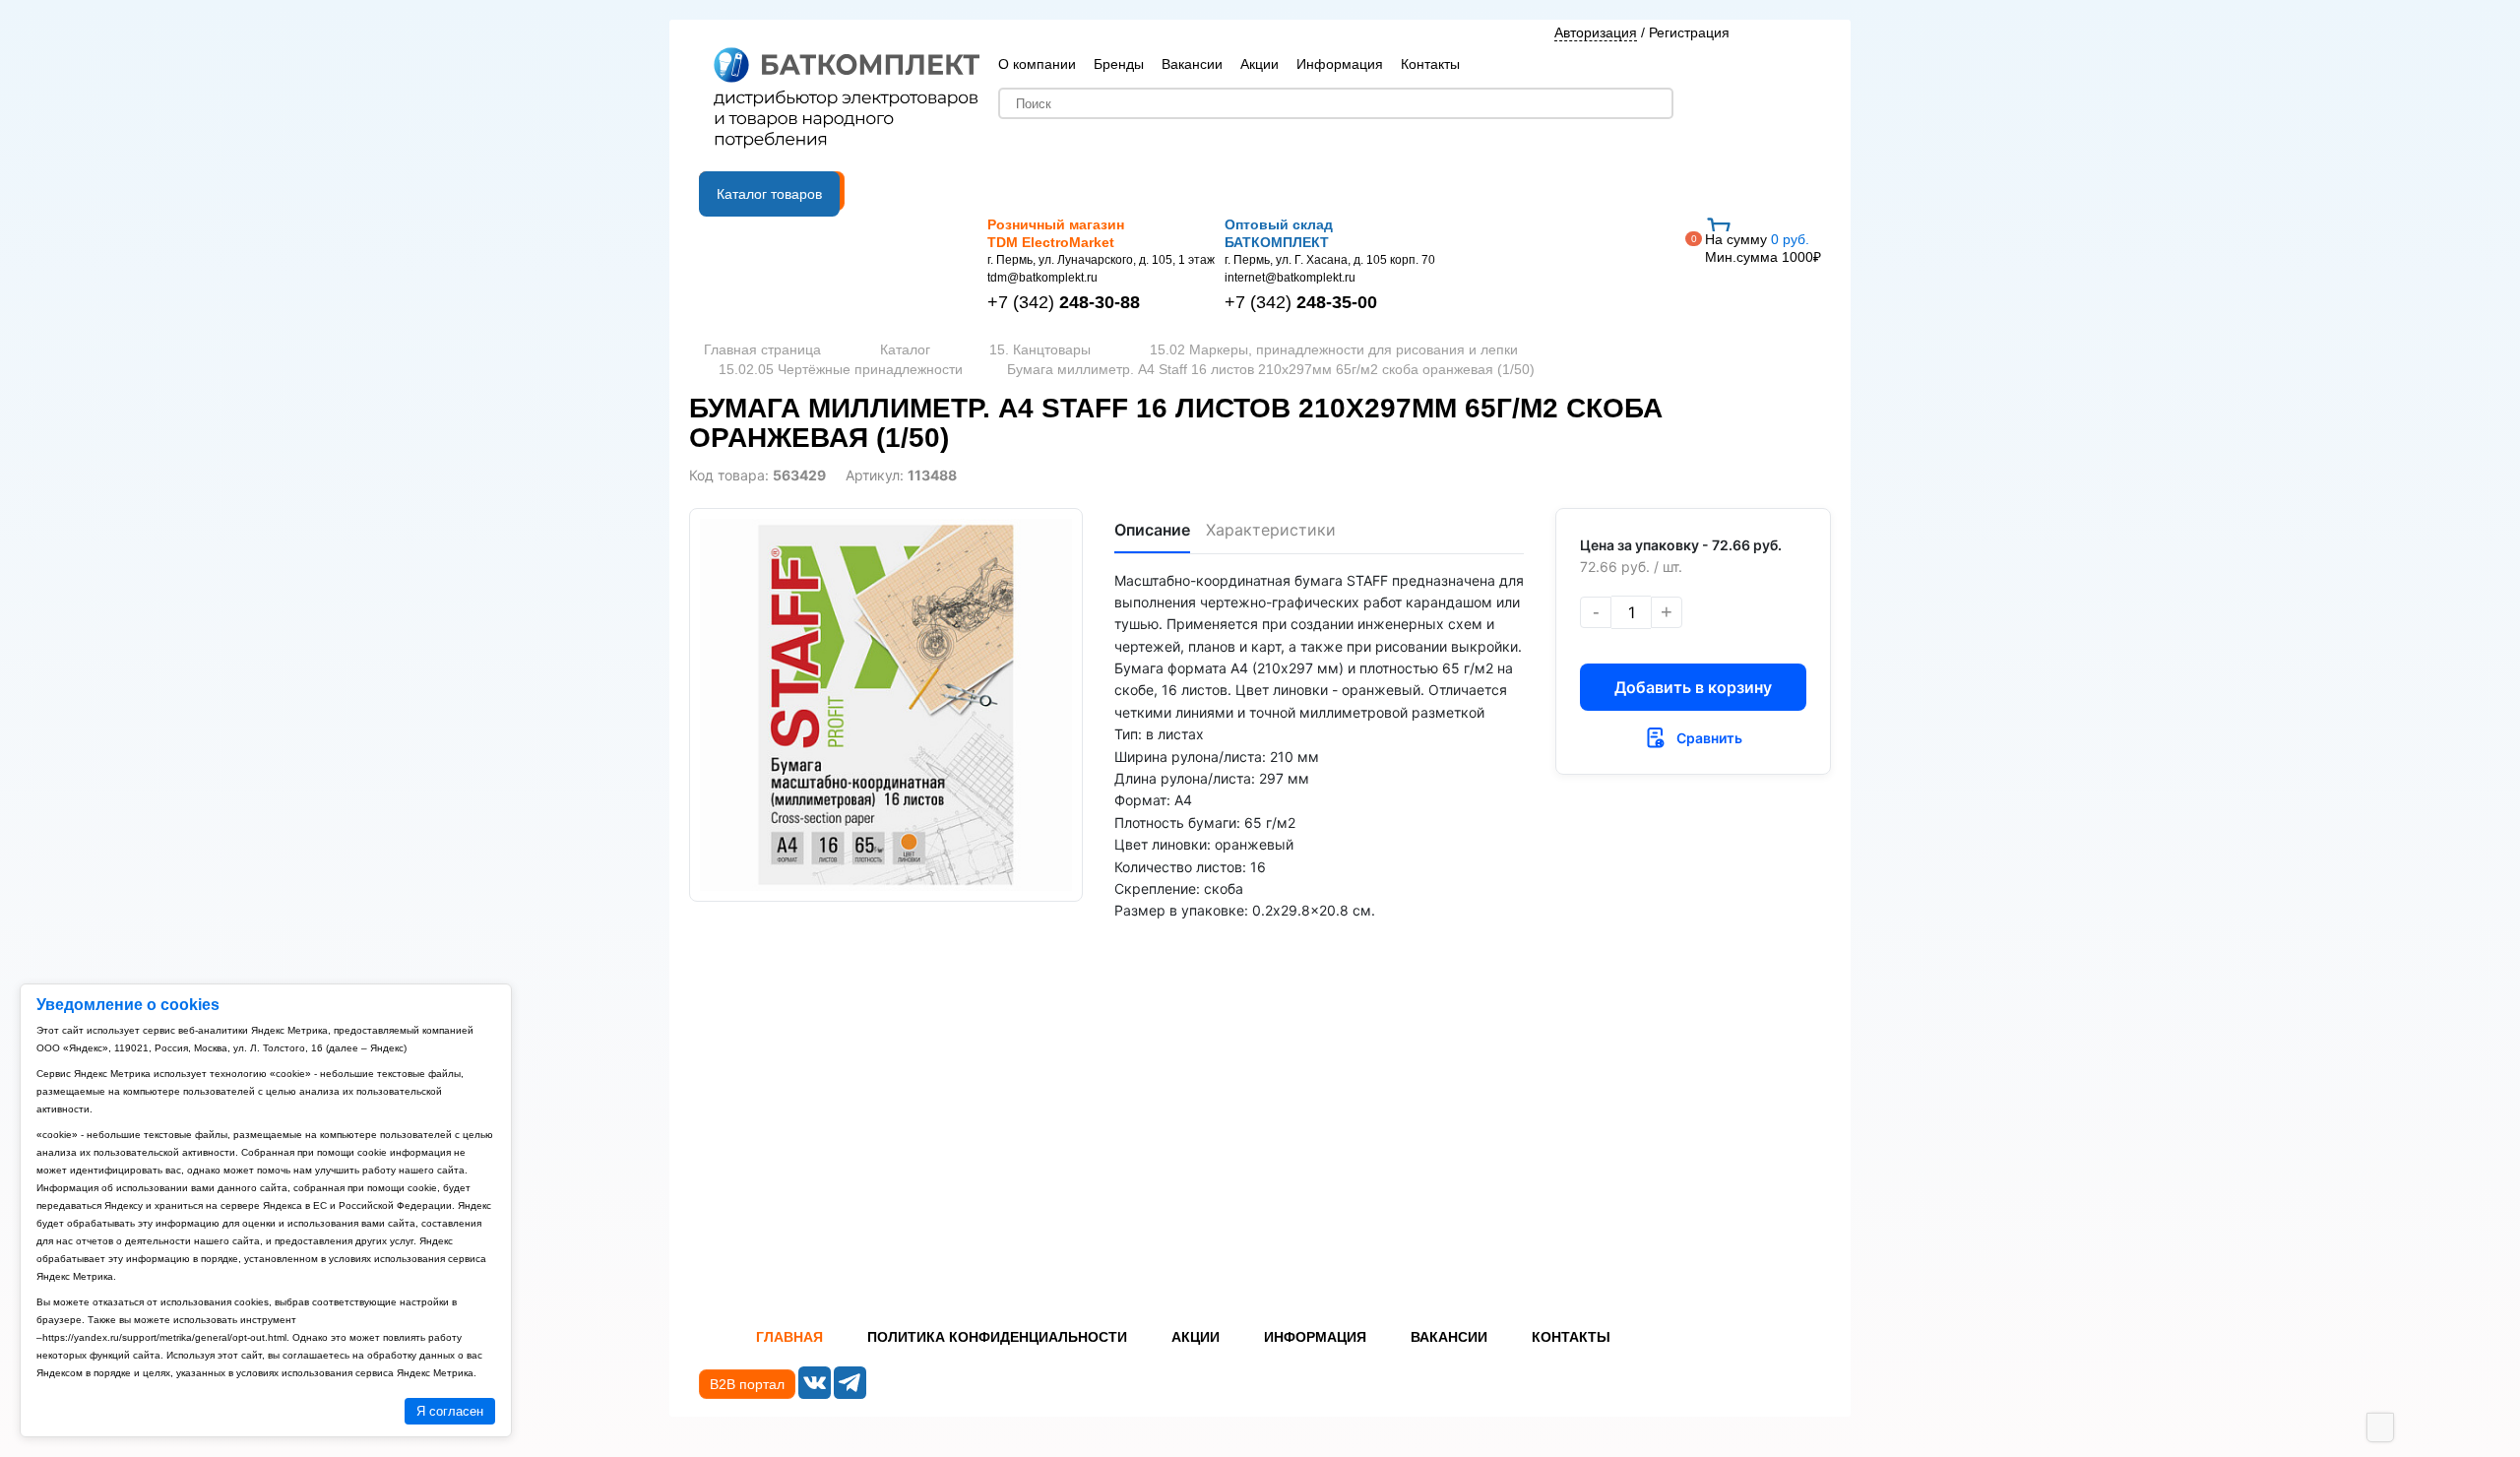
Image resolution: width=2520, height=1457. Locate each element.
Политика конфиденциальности (997, 1337)
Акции (1260, 64)
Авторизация (1596, 32)
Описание (1152, 530)
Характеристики (1271, 530)
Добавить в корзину (1693, 687)
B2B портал (747, 1384)
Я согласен (450, 1411)
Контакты (1430, 64)
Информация (1340, 64)
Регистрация (1689, 32)
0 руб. (1763, 248)
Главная (789, 1337)
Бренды (1119, 64)
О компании (1037, 64)
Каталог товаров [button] (769, 194)
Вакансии (1192, 64)
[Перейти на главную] (847, 99)
